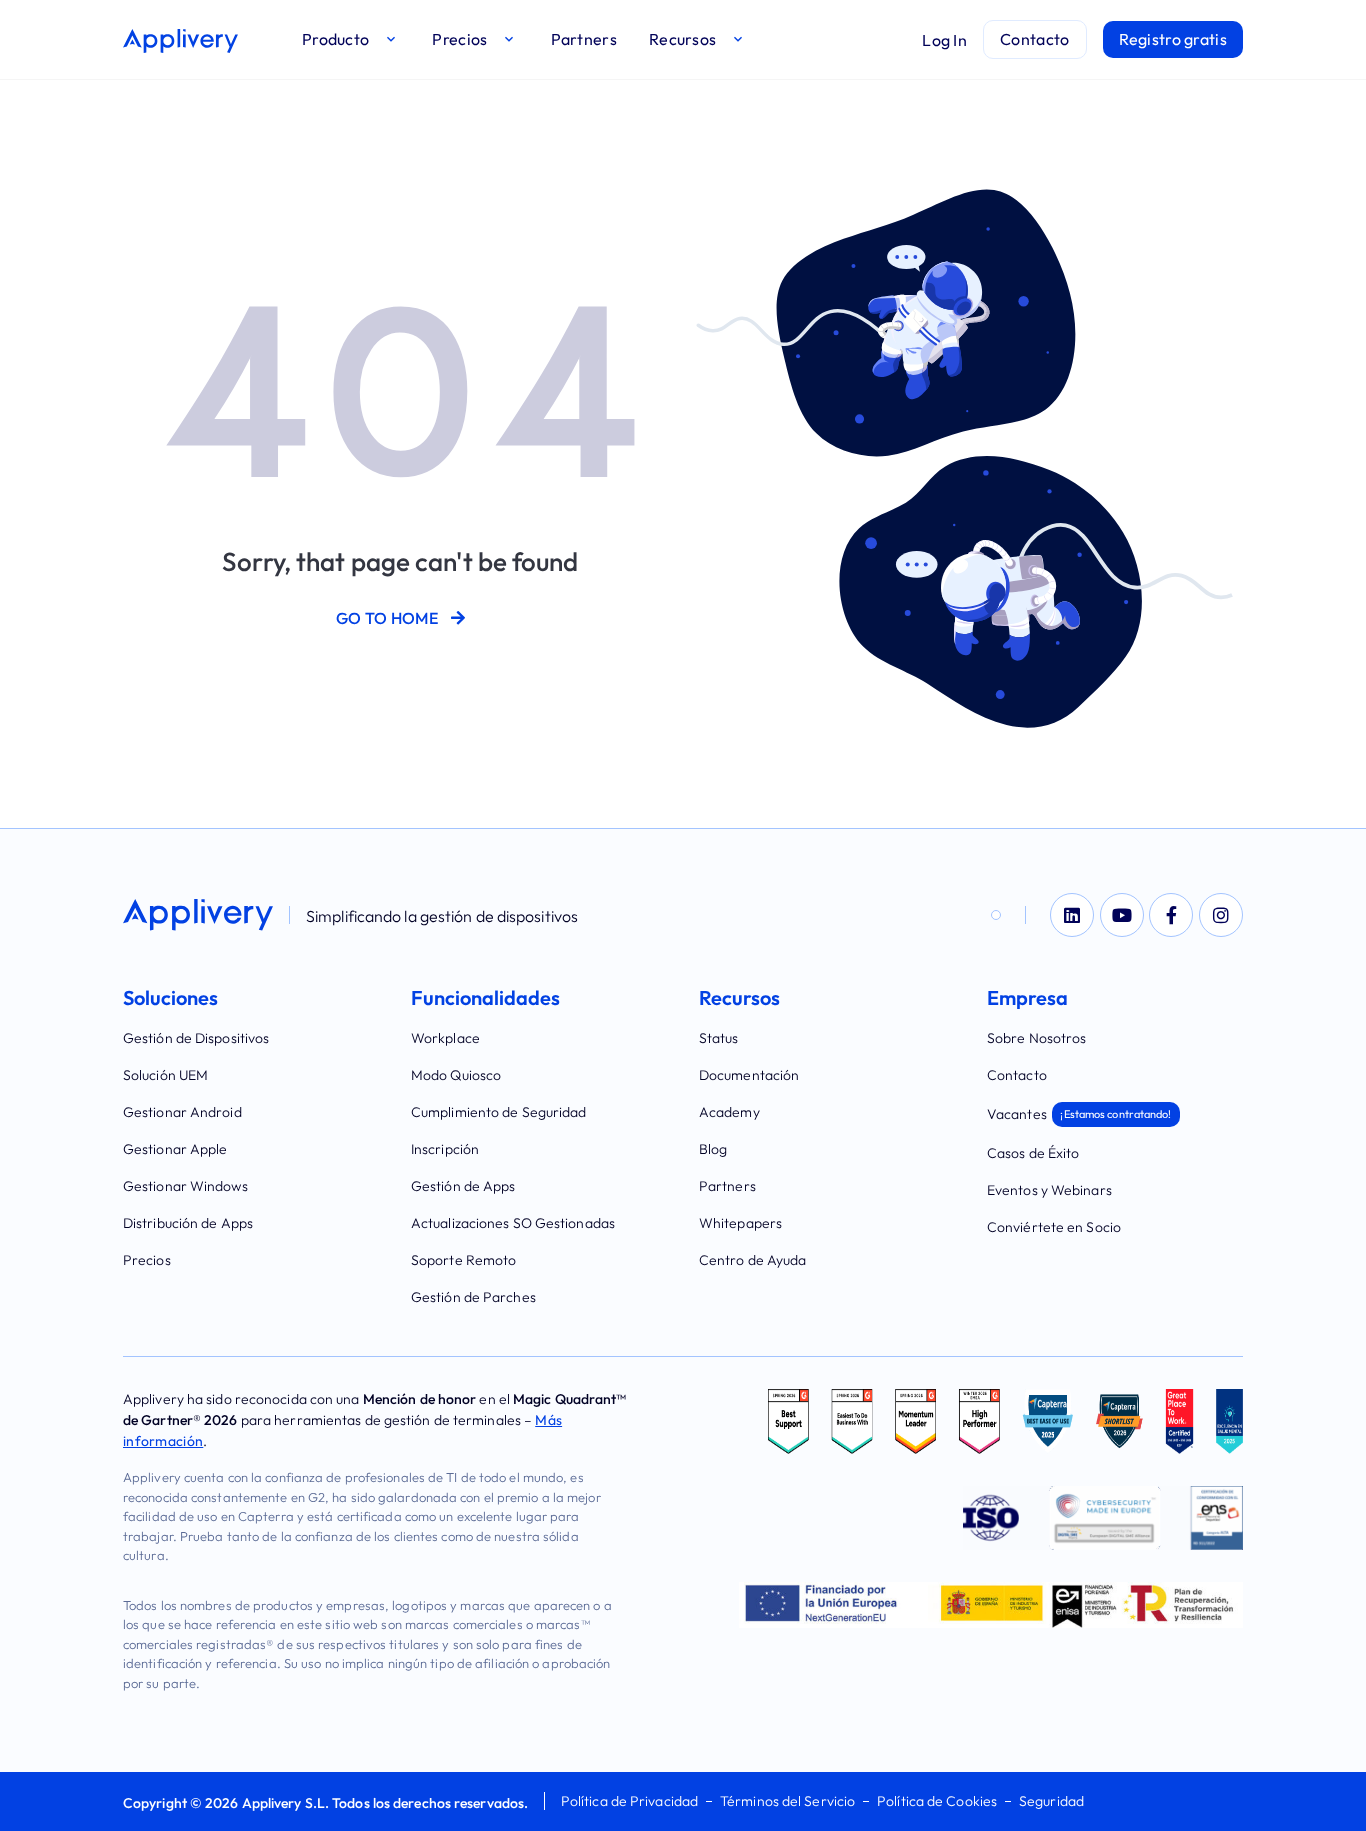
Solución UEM (165, 1075)
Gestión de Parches (473, 1297)
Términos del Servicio (787, 1801)
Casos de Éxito (1033, 1153)
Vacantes (1079, 1114)
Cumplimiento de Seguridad (499, 1112)
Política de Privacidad (629, 1801)
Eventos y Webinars (1049, 1190)
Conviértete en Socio (1054, 1227)
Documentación (749, 1075)
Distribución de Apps (188, 1223)
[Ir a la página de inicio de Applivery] (180, 41)
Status (719, 1038)
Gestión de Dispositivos (196, 1038)
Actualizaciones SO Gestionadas (513, 1223)
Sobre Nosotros (1036, 1038)
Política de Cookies (937, 1801)
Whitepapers (740, 1223)
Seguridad (1051, 1801)
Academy (729, 1112)
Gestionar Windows (185, 1186)
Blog (713, 1149)
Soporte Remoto (463, 1260)
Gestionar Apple (175, 1149)
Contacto (1017, 1075)
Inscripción (445, 1149)
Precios (147, 1260)
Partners (727, 1186)
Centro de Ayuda (753, 1260)
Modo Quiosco (456, 1075)
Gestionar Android (182, 1112)
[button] (351, 39)
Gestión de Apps (463, 1186)
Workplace (445, 1038)
